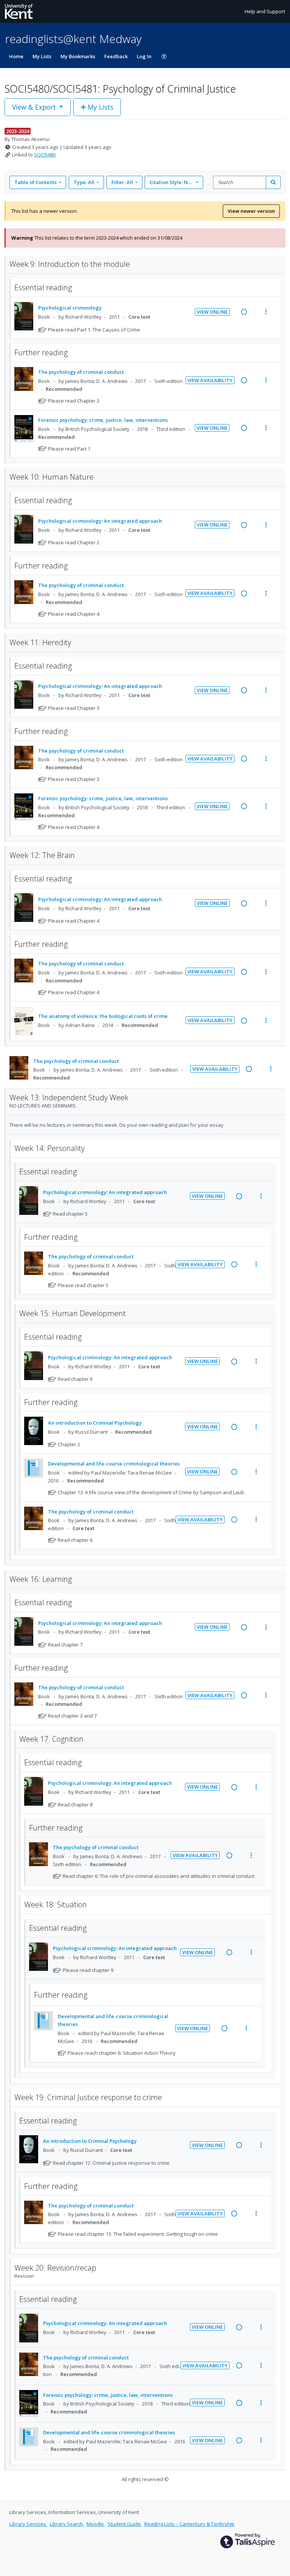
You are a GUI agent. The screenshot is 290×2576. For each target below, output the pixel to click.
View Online (212, 312)
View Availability (210, 380)
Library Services (28, 2524)
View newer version (251, 211)
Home (16, 56)
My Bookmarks (78, 56)
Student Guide (125, 2524)
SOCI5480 (45, 155)
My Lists (42, 56)
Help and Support (265, 11)
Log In (144, 56)
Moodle (96, 2524)
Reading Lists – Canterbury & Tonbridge (189, 2524)
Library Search (67, 2524)
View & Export (34, 107)
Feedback (116, 56)
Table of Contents (35, 182)
